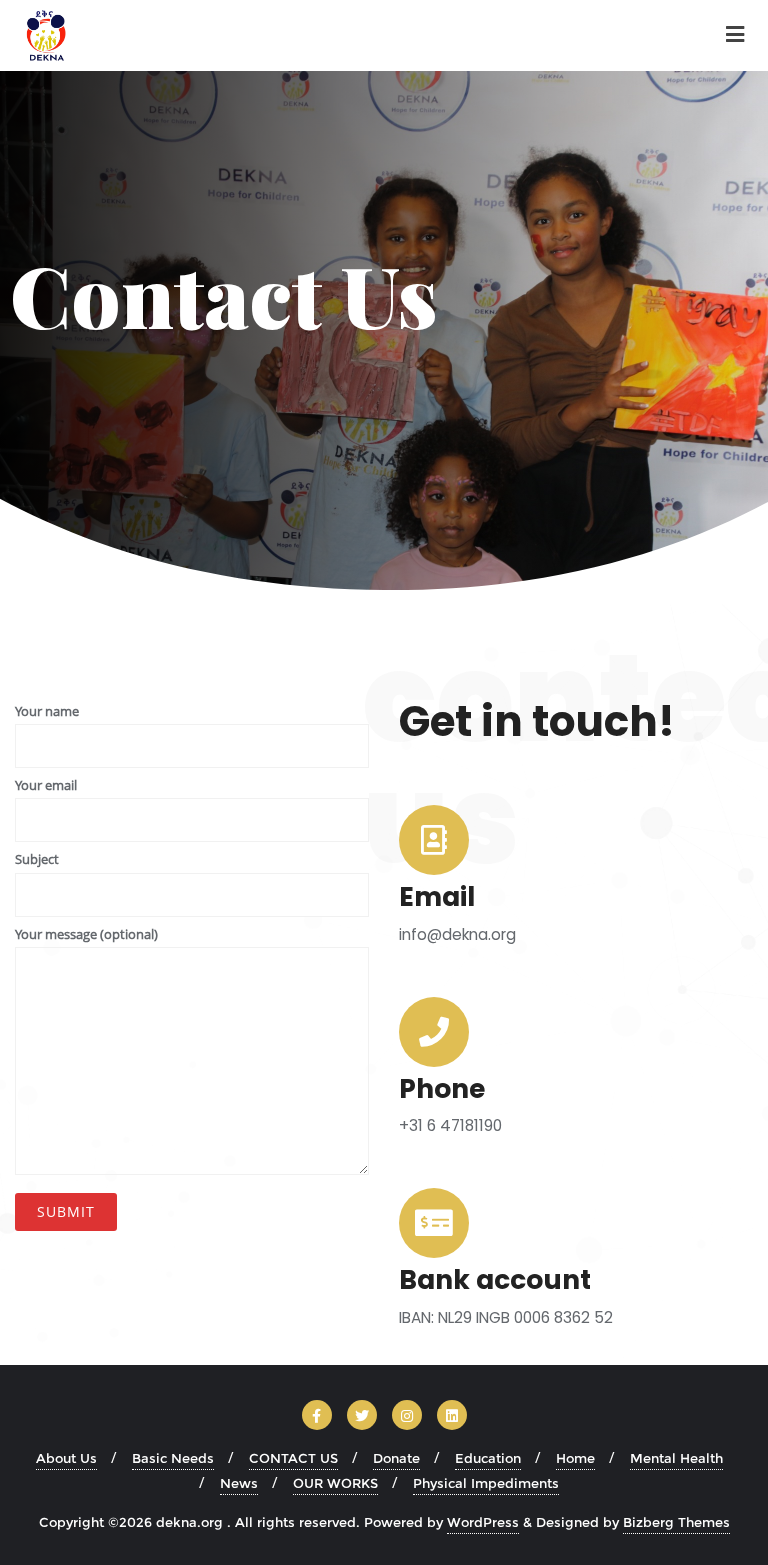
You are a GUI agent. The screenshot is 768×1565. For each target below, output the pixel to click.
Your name (47, 711)
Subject (37, 859)
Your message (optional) (86, 934)
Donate (396, 1458)
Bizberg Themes (676, 1522)
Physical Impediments (486, 1483)
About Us (66, 1458)
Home (575, 1458)
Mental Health (676, 1458)
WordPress (483, 1522)
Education (488, 1458)
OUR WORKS (335, 1483)
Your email (46, 785)
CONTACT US (293, 1458)
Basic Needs (173, 1458)
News (239, 1483)
